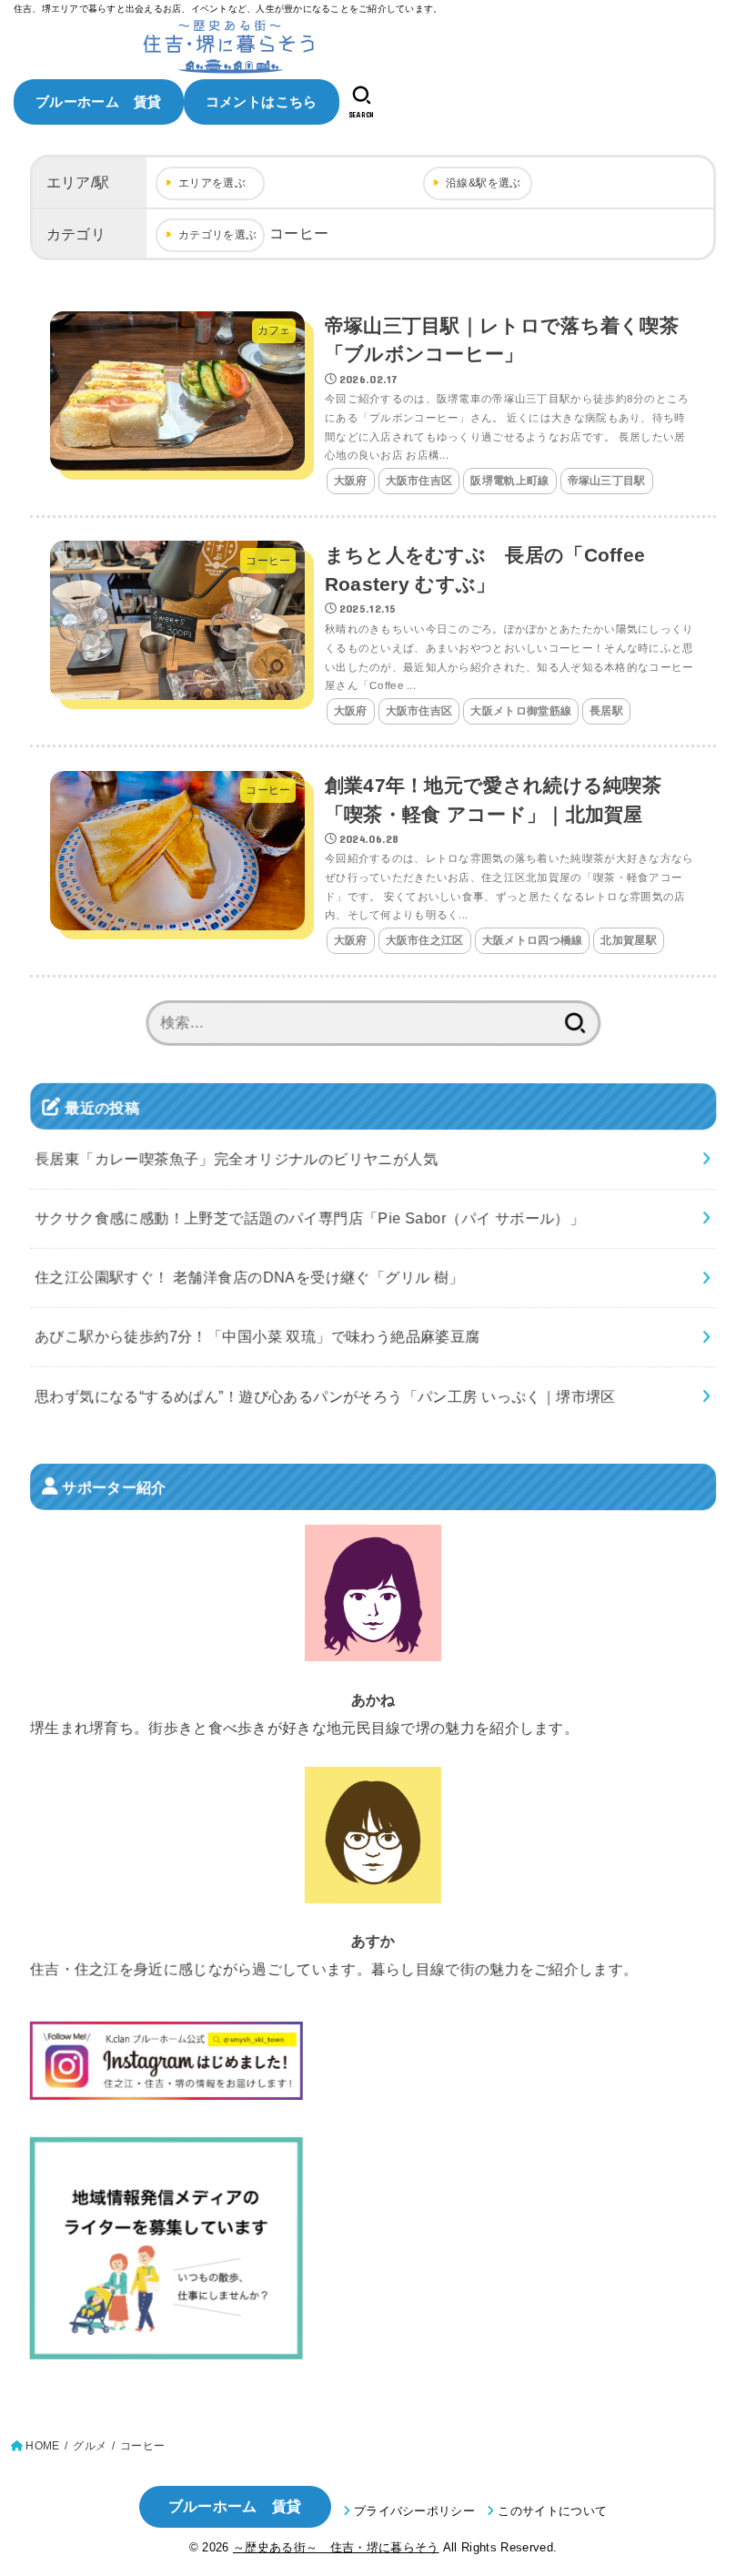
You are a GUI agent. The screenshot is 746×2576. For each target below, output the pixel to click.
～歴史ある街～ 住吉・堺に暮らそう (336, 2547)
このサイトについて (552, 2511)
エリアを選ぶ (212, 183)
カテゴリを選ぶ (218, 235)
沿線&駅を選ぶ (484, 183)
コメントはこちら (262, 101)
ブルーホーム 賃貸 (99, 101)
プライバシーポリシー (414, 2511)
